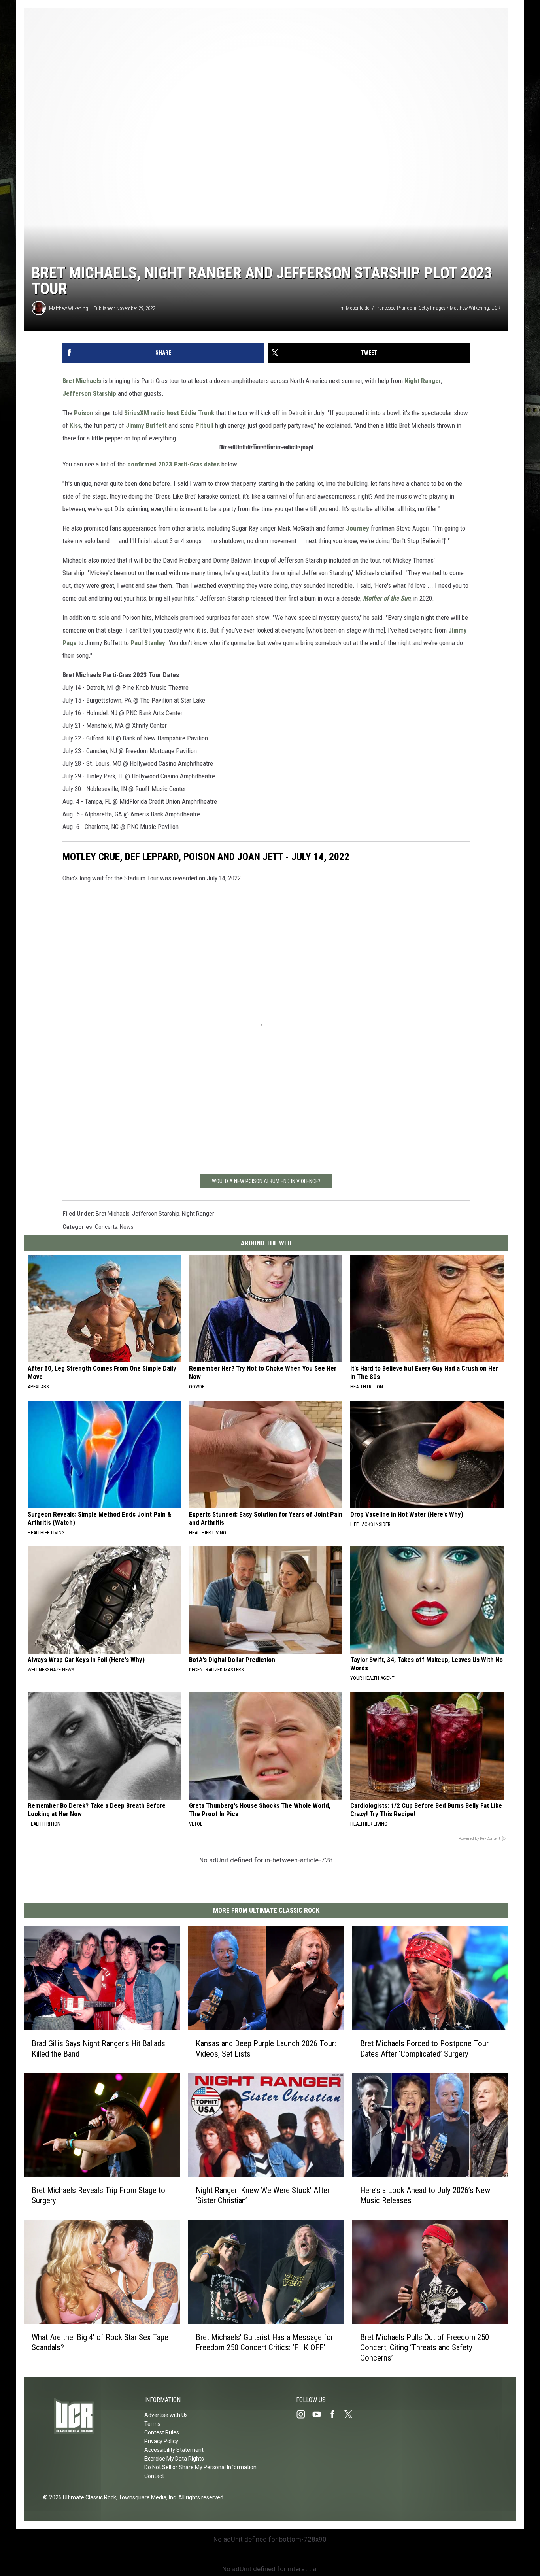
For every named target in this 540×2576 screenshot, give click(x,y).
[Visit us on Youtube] (320, 2414)
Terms (152, 2424)
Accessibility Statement (174, 2450)
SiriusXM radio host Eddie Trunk (169, 413)
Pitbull (204, 425)
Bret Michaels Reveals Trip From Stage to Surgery (98, 2195)
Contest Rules (162, 2432)
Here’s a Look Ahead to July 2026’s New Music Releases (425, 2195)
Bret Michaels (82, 381)
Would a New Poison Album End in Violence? (266, 1181)
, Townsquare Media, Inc (146, 2497)
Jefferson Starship (89, 393)
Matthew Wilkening (69, 308)
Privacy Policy (161, 2441)
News (127, 1227)
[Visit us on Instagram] (304, 2414)
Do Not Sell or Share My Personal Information (200, 2467)
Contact (154, 2476)
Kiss (75, 425)
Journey (358, 528)
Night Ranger (423, 381)
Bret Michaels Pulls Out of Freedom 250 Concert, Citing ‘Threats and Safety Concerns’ (425, 2347)
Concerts (106, 1227)
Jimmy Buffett (146, 425)
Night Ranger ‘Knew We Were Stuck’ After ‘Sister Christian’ (263, 2195)
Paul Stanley (148, 643)
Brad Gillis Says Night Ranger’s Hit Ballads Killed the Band (98, 2049)
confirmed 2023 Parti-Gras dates (174, 464)
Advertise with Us (166, 2415)
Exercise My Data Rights (174, 2459)
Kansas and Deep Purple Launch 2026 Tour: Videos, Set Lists (266, 2049)
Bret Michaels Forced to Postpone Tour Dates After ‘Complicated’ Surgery (424, 2049)
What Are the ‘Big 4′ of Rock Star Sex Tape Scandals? (100, 2342)
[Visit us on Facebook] (336, 2414)
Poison (84, 413)
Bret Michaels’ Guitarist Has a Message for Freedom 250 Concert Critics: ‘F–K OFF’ (264, 2342)
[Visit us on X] (351, 2414)
